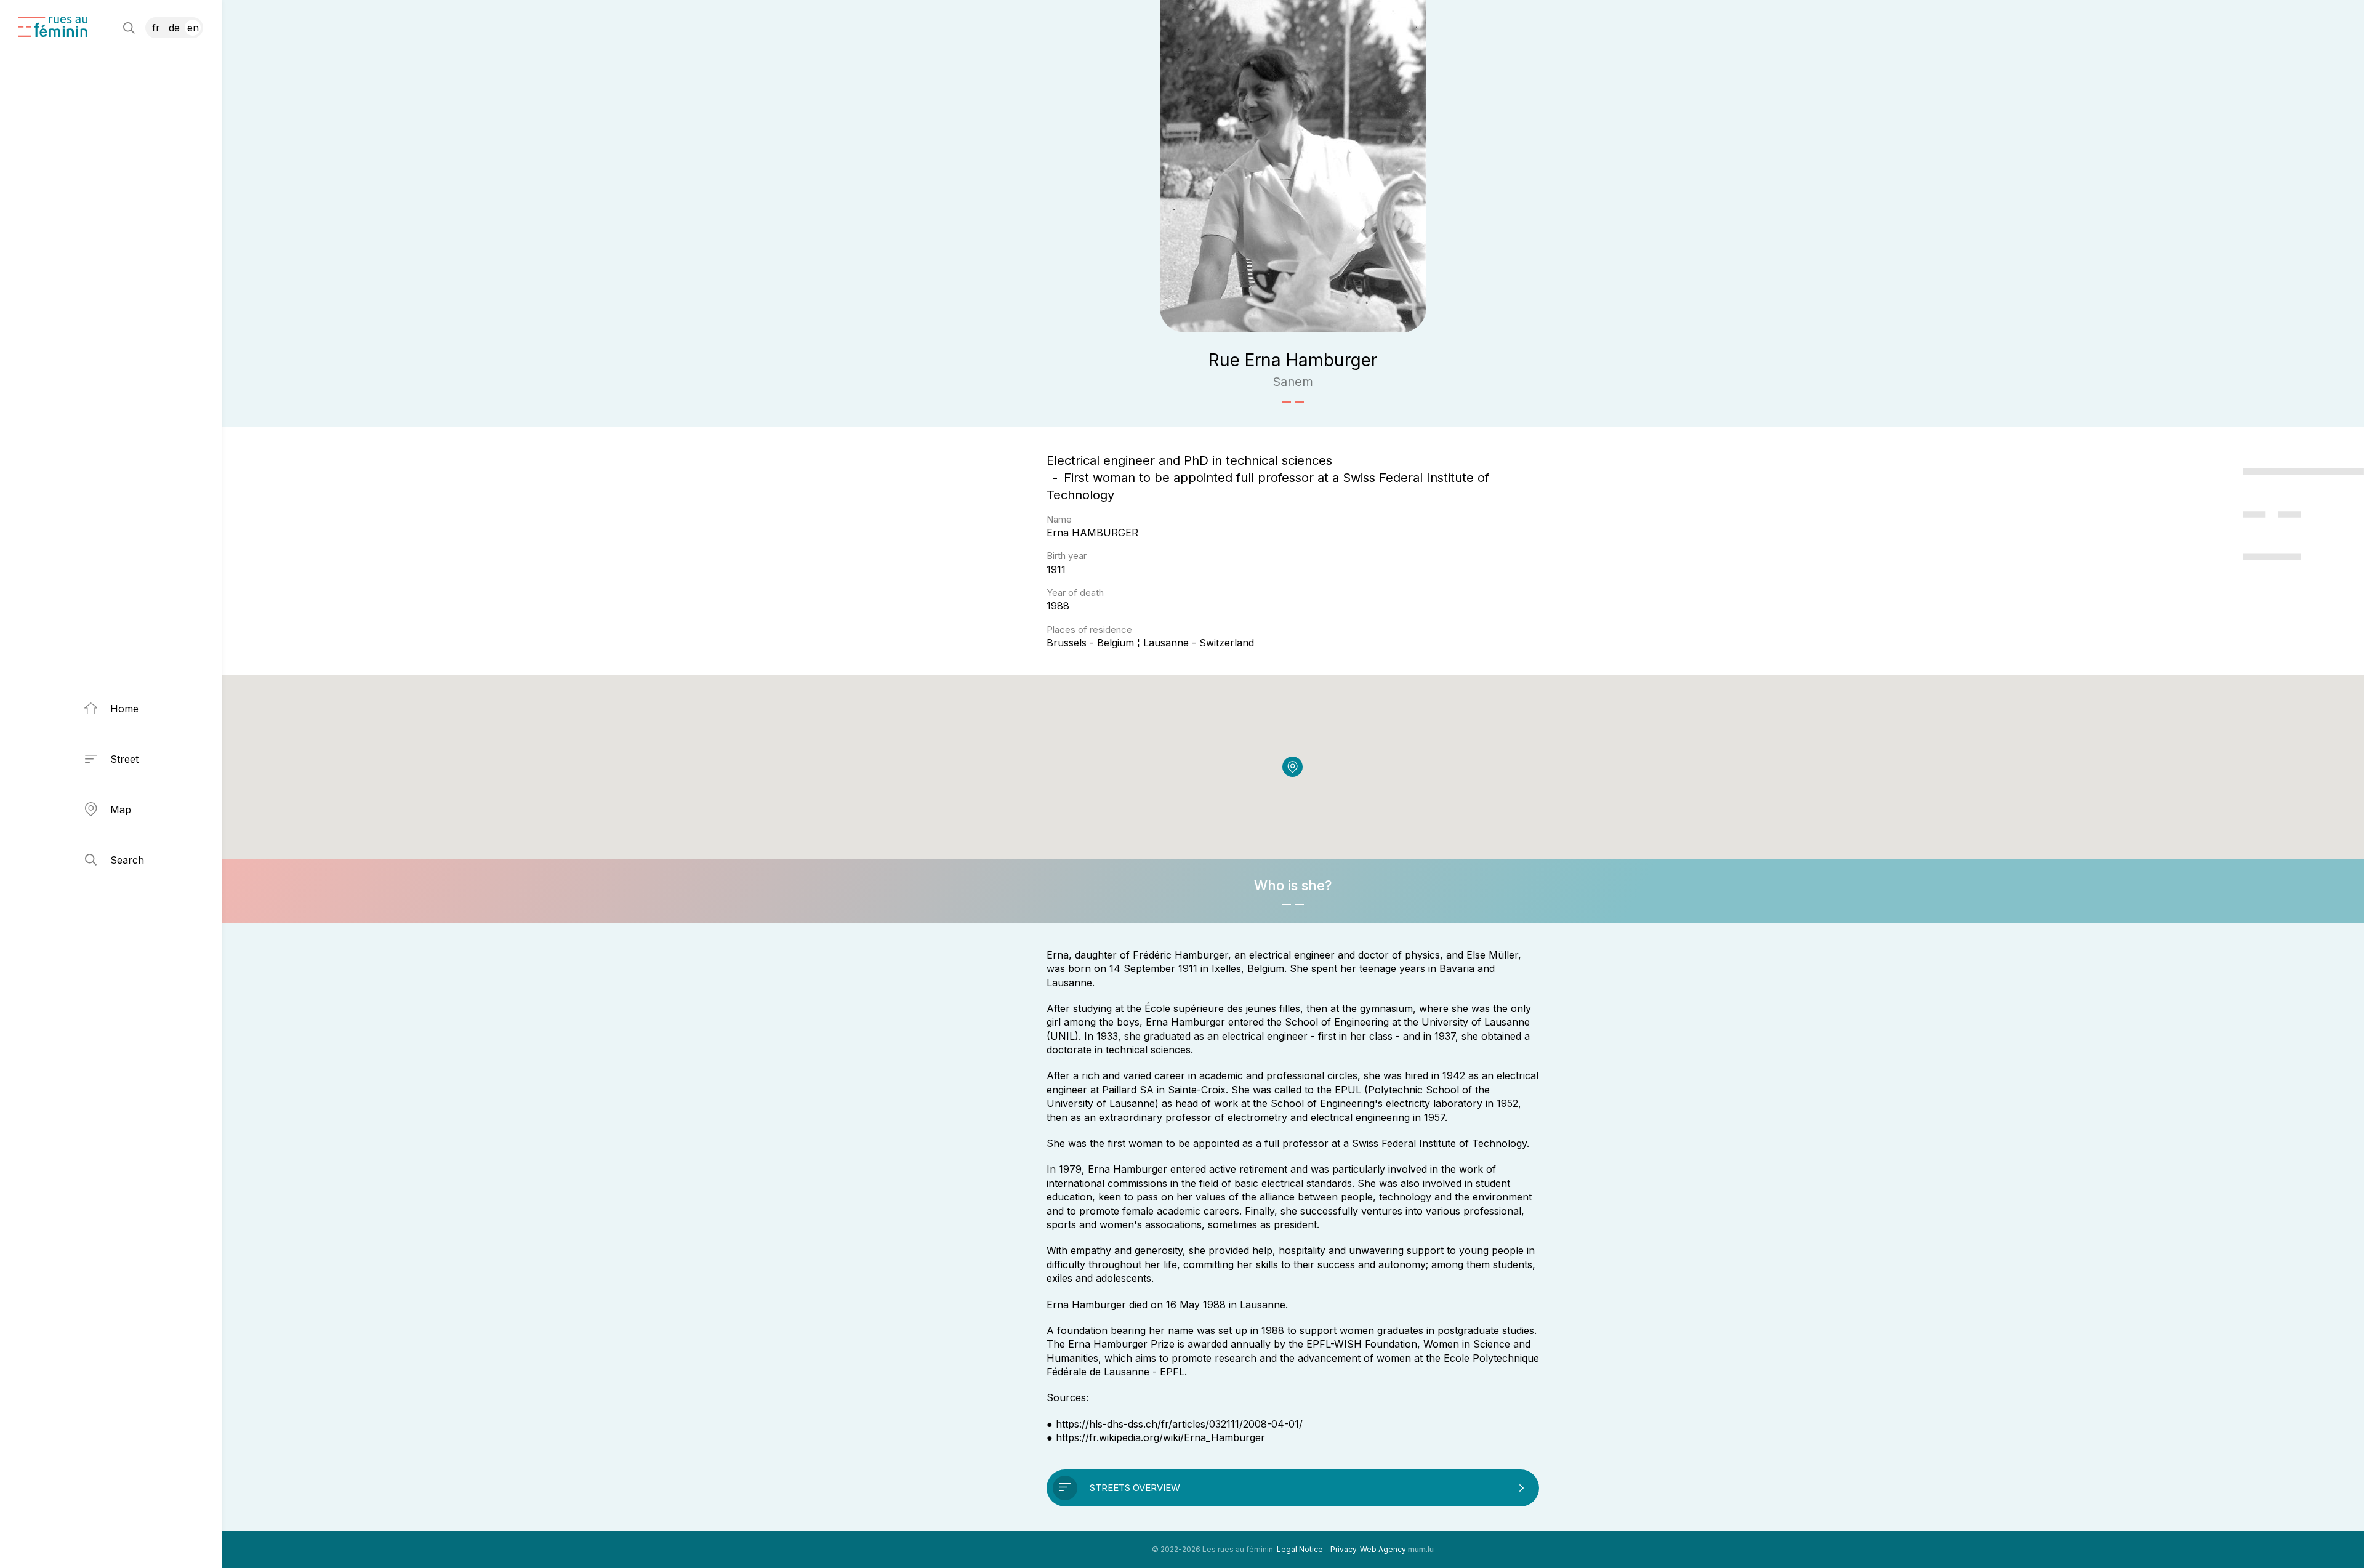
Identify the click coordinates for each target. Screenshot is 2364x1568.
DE (174, 28)
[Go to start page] (53, 27)
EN (193, 28)
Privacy (1343, 1549)
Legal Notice (1300, 1549)
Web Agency (1383, 1549)
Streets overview (1135, 1488)
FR (156, 28)
